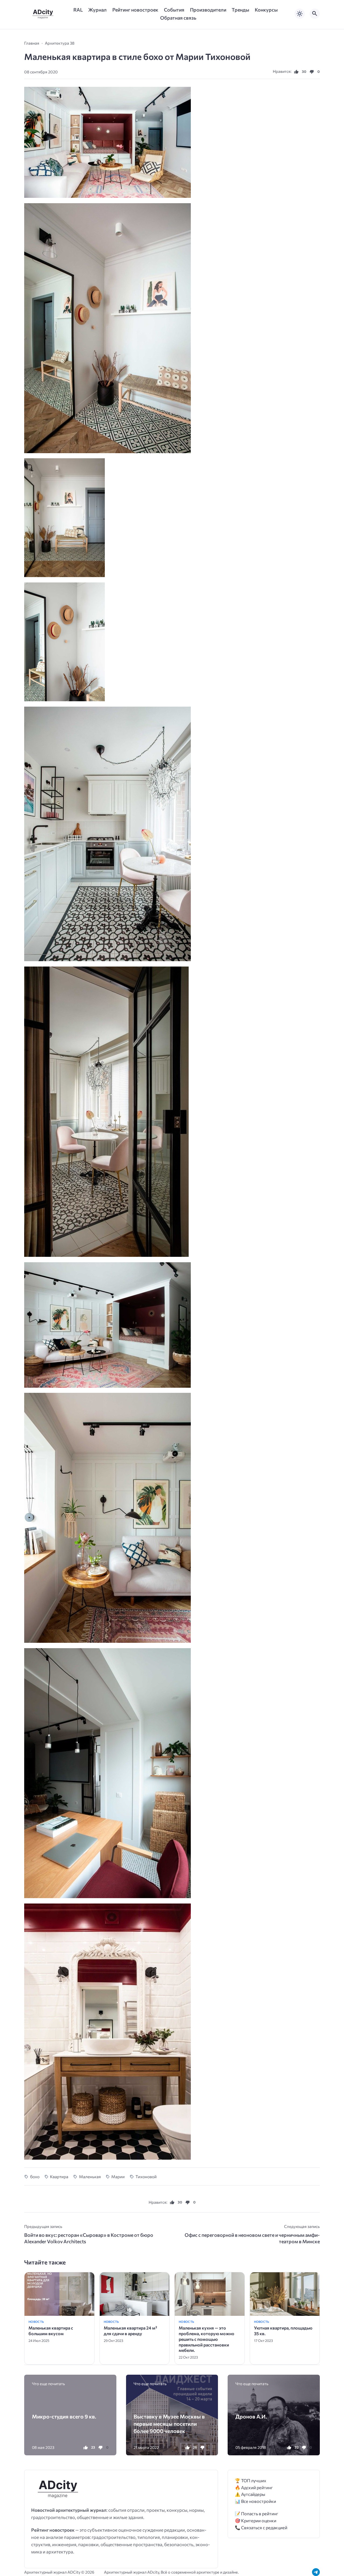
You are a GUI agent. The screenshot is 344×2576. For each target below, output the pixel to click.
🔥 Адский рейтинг (254, 2487)
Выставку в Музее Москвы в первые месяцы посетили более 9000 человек (169, 2423)
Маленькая (90, 2176)
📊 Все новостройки (255, 2501)
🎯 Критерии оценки (256, 2520)
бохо (35, 2176)
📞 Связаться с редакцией (261, 2527)
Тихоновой (146, 2176)
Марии (118, 2176)
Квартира (59, 2176)
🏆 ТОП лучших (251, 2480)
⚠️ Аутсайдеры (250, 2494)
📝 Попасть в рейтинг (257, 2514)
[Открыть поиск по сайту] (315, 14)
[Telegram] (316, 2572)
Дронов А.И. (251, 2416)
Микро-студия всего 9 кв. (64, 2416)
